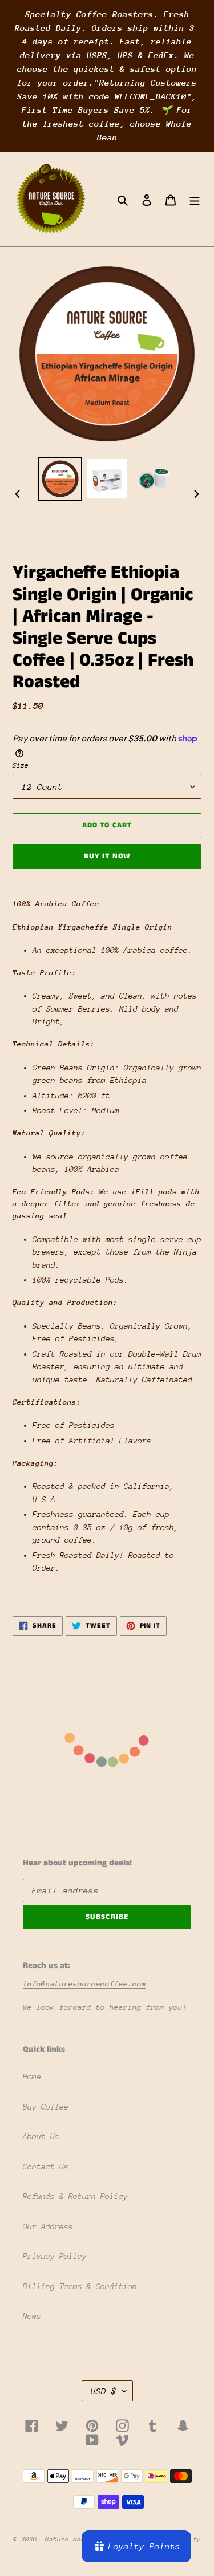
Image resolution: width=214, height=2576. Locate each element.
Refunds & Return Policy (75, 2196)
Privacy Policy (55, 2256)
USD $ (104, 2391)
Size (21, 765)
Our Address (48, 2226)
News (32, 2316)
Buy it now (107, 856)
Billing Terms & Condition (80, 2286)
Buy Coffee (46, 2107)
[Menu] (195, 199)
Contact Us (46, 2167)
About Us (41, 2136)
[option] (60, 479)
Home (32, 2076)
